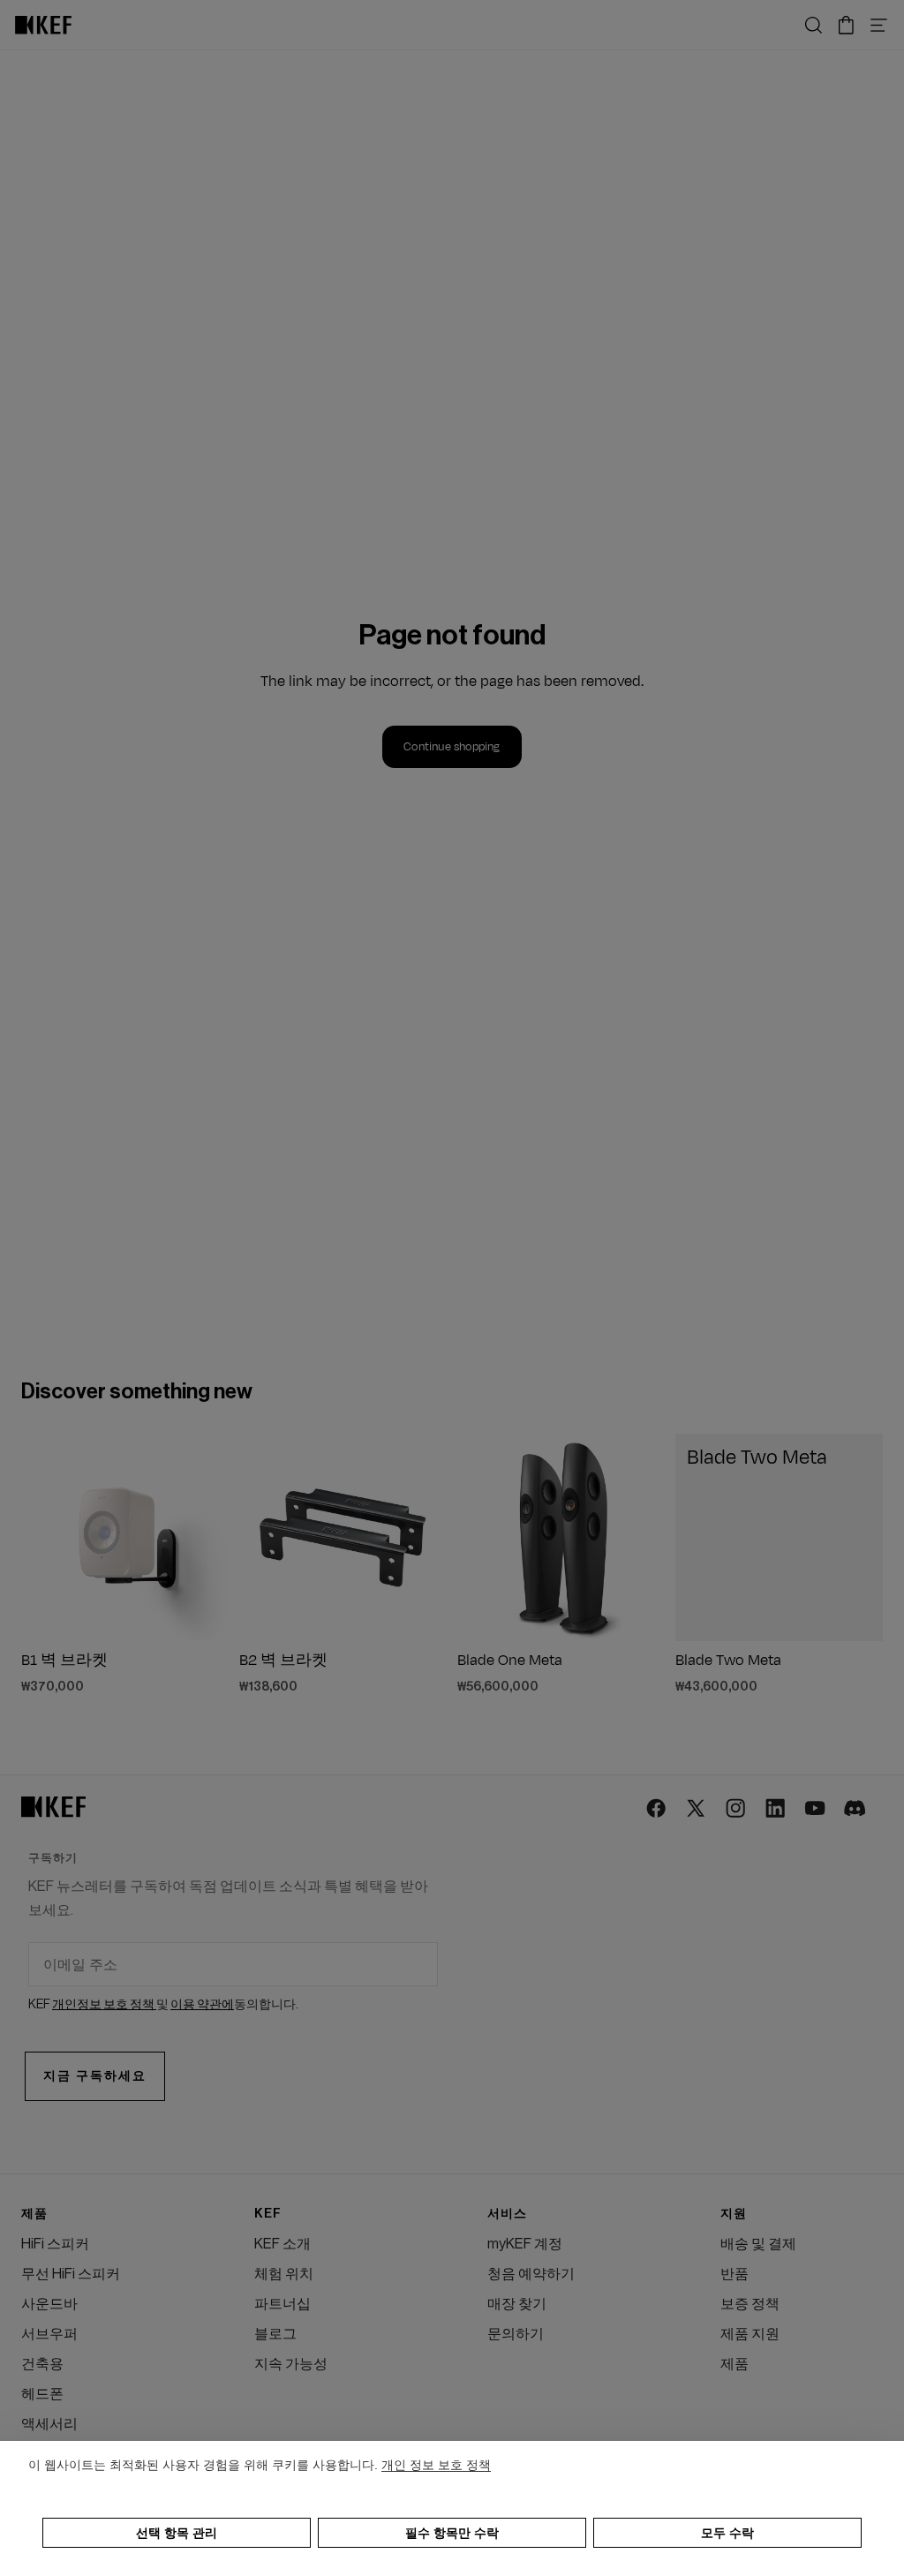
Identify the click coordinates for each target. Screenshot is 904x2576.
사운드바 (49, 2304)
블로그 (275, 2334)
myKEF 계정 (525, 2244)
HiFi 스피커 (55, 2244)
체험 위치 (284, 2274)
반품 (734, 2274)
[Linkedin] (776, 1809)
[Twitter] (697, 1809)
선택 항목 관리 (177, 2533)
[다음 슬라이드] (209, 1538)
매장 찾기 (517, 2304)
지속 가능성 (291, 2364)
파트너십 (282, 2304)
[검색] (814, 25)
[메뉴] (879, 25)
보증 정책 (750, 2304)
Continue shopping (452, 747)
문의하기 (516, 2334)
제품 (734, 2364)
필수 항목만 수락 (452, 2533)
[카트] (846, 25)
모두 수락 (727, 2533)
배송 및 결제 (758, 2244)
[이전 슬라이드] (41, 1538)
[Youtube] (816, 1809)
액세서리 (49, 2424)
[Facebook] (657, 1809)
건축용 (42, 2364)
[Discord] (856, 1809)
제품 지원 (750, 2334)
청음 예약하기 (531, 2274)
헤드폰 (42, 2394)
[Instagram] (737, 1809)
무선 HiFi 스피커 (71, 2274)
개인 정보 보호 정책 (436, 2465)
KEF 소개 (282, 2244)
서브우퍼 (49, 2334)
